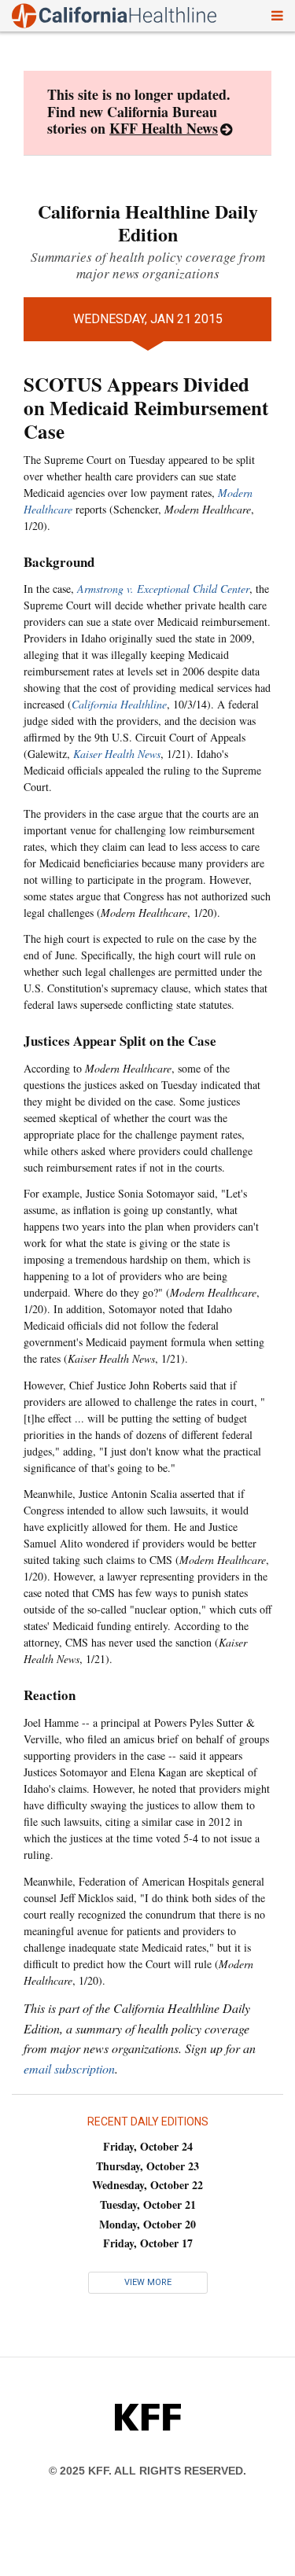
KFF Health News (164, 128)
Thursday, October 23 (147, 2166)
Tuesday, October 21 (148, 2204)
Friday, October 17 (148, 2243)
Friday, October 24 (148, 2146)
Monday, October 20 (147, 2224)
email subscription (69, 2068)
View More (148, 2282)
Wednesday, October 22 (147, 2185)
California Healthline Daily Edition (148, 223)
